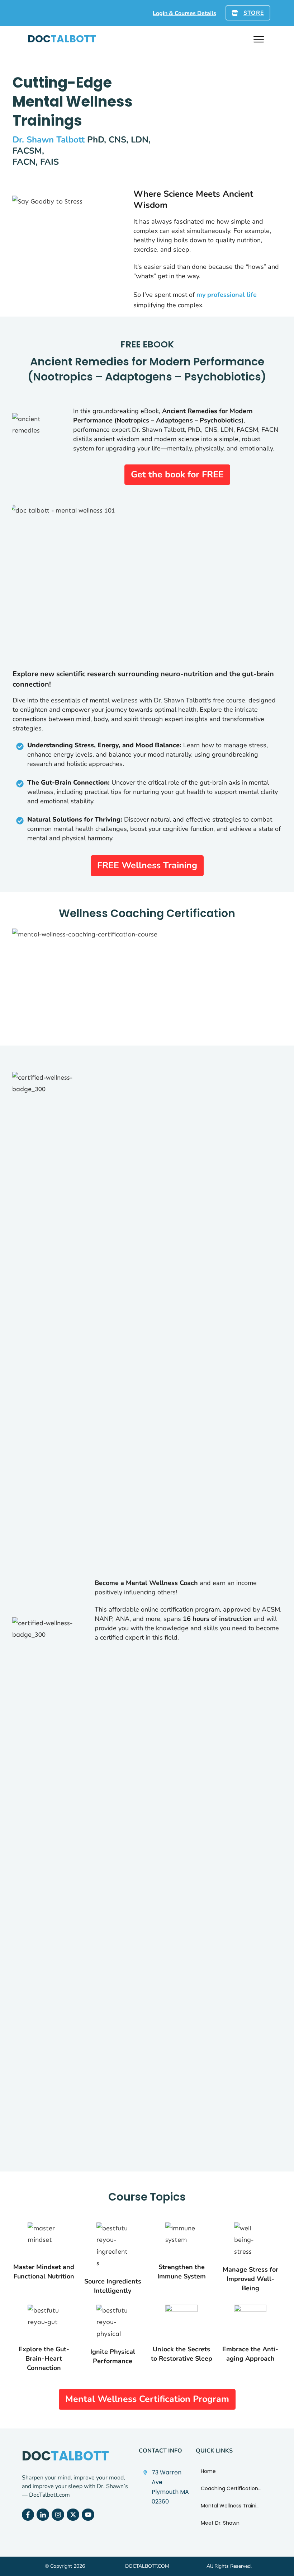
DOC (62, 39)
